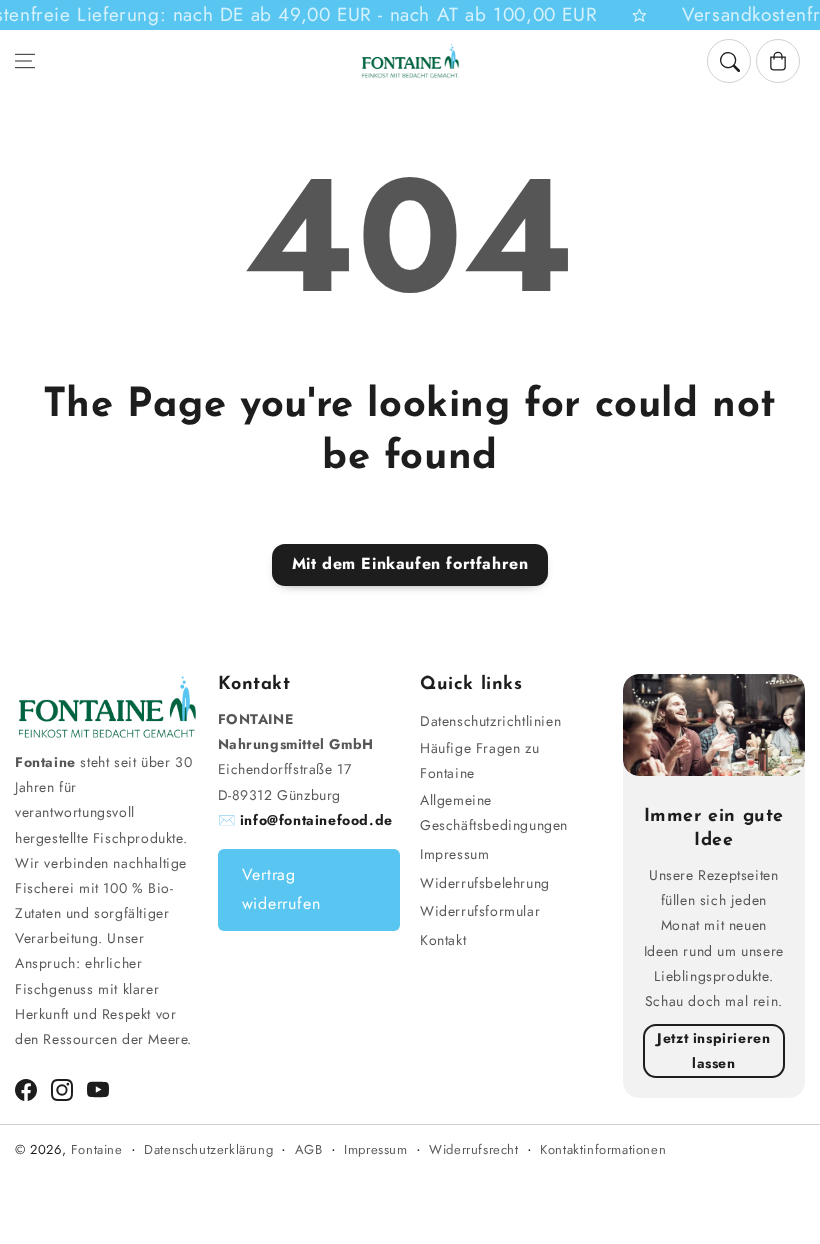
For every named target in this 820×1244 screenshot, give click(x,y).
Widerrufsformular (480, 911)
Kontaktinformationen (603, 1149)
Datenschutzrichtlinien (490, 721)
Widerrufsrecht (473, 1149)
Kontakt (443, 940)
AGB (309, 1149)
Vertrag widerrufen (281, 889)
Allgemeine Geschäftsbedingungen (494, 812)
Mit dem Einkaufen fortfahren (410, 563)
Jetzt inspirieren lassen (713, 1050)
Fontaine (97, 1149)
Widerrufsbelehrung (485, 883)
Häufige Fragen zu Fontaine (479, 760)
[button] (25, 61)
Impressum (454, 854)
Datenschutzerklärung (208, 1149)
